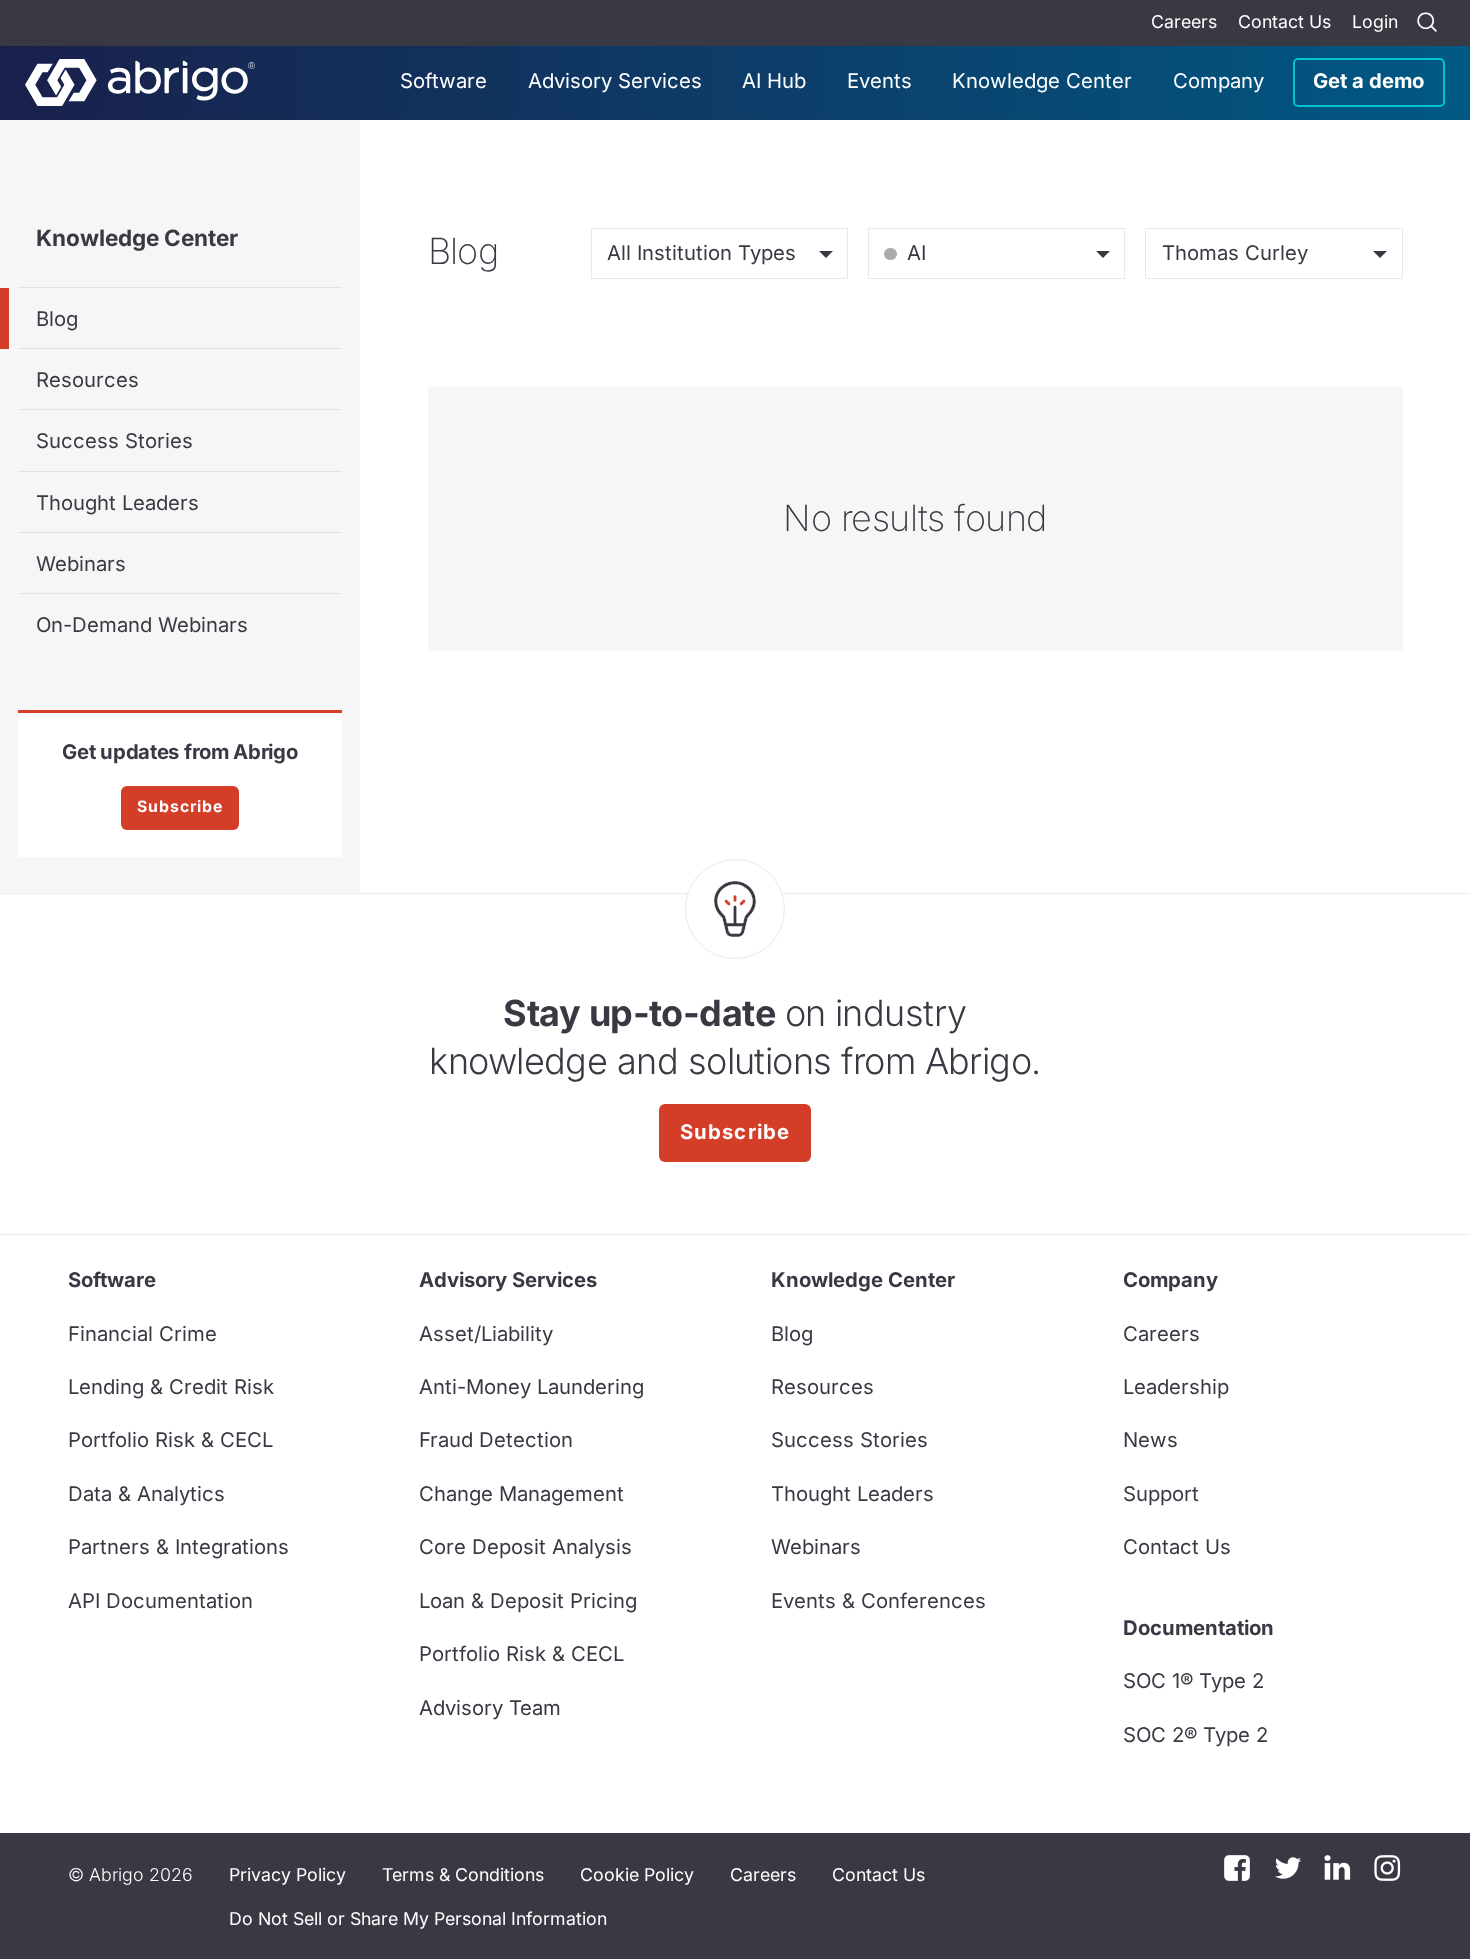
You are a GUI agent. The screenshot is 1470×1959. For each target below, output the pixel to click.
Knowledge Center (1042, 80)
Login (1375, 21)
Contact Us (1284, 21)
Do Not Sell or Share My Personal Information (418, 1918)
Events (879, 80)
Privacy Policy (287, 1874)
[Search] (1427, 23)
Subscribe (180, 806)
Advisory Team (490, 1707)
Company (1218, 80)
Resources (87, 379)
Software (443, 80)
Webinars (81, 563)
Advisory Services (615, 80)
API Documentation (160, 1600)
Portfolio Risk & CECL (170, 1439)
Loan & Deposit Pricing (528, 1600)
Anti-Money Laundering (531, 1386)
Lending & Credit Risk (171, 1386)
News (1150, 1439)
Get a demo (1368, 80)
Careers (1184, 21)
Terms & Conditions (463, 1874)
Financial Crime (142, 1333)
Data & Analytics (146, 1493)
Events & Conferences (878, 1600)
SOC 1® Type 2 (1193, 1680)
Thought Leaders (117, 502)
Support (1161, 1493)
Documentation (1198, 1627)
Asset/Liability (486, 1333)
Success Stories (114, 440)
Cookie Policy (637, 1874)
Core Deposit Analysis (525, 1546)
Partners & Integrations (178, 1546)
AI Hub (774, 80)
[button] (418, 1918)
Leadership (1176, 1386)
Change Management (521, 1493)
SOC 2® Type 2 (1195, 1734)
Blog (57, 318)
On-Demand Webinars (142, 624)
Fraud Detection (496, 1439)
